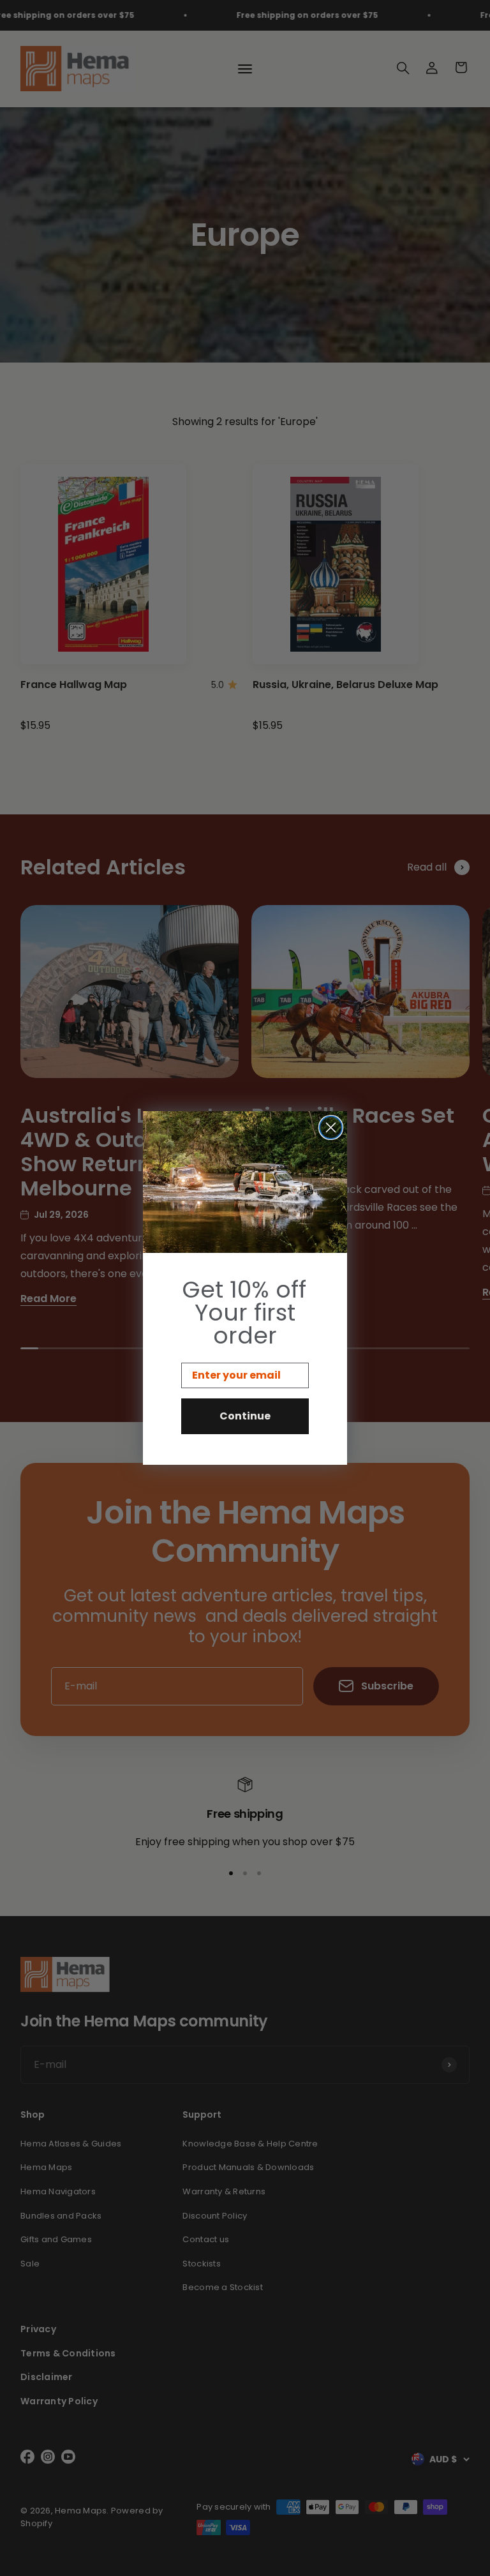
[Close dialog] (331, 1127)
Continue (245, 1416)
